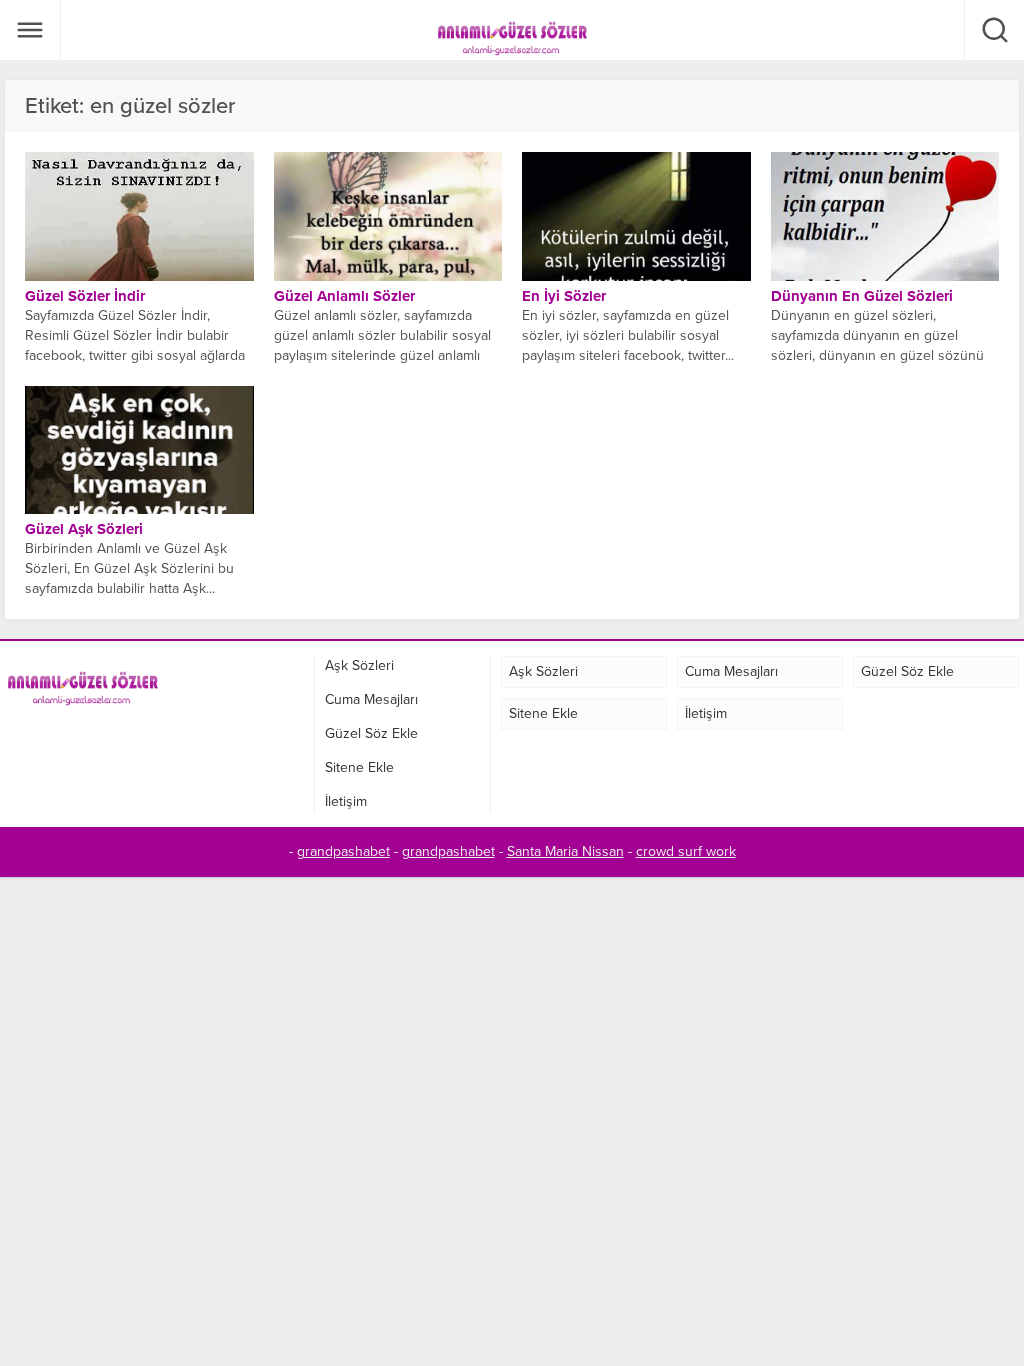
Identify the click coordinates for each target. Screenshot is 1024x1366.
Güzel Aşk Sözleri (84, 529)
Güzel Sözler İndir (85, 296)
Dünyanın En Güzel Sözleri (862, 296)
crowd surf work (686, 851)
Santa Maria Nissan (565, 851)
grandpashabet (343, 851)
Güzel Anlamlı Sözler (344, 296)
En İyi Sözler (564, 296)
